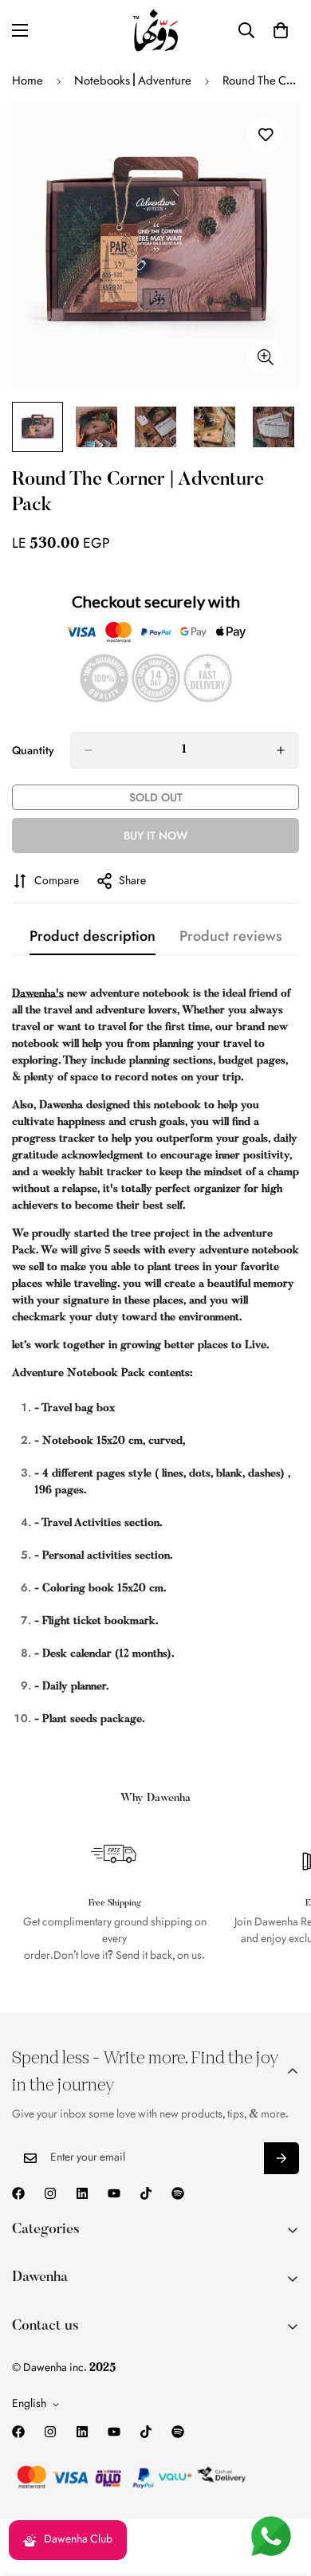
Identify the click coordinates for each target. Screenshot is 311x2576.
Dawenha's (38, 994)
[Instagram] (50, 2193)
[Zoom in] (265, 357)
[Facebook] (18, 2193)
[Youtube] (114, 2193)
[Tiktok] (146, 2193)
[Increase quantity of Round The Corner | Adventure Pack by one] (281, 750)
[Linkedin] (82, 2193)
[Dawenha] (155, 30)
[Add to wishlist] (265, 135)
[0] (281, 30)
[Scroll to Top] (282, 2491)
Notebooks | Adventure (133, 81)
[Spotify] (178, 2193)
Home (28, 81)
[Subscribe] (281, 2158)
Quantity (33, 750)
